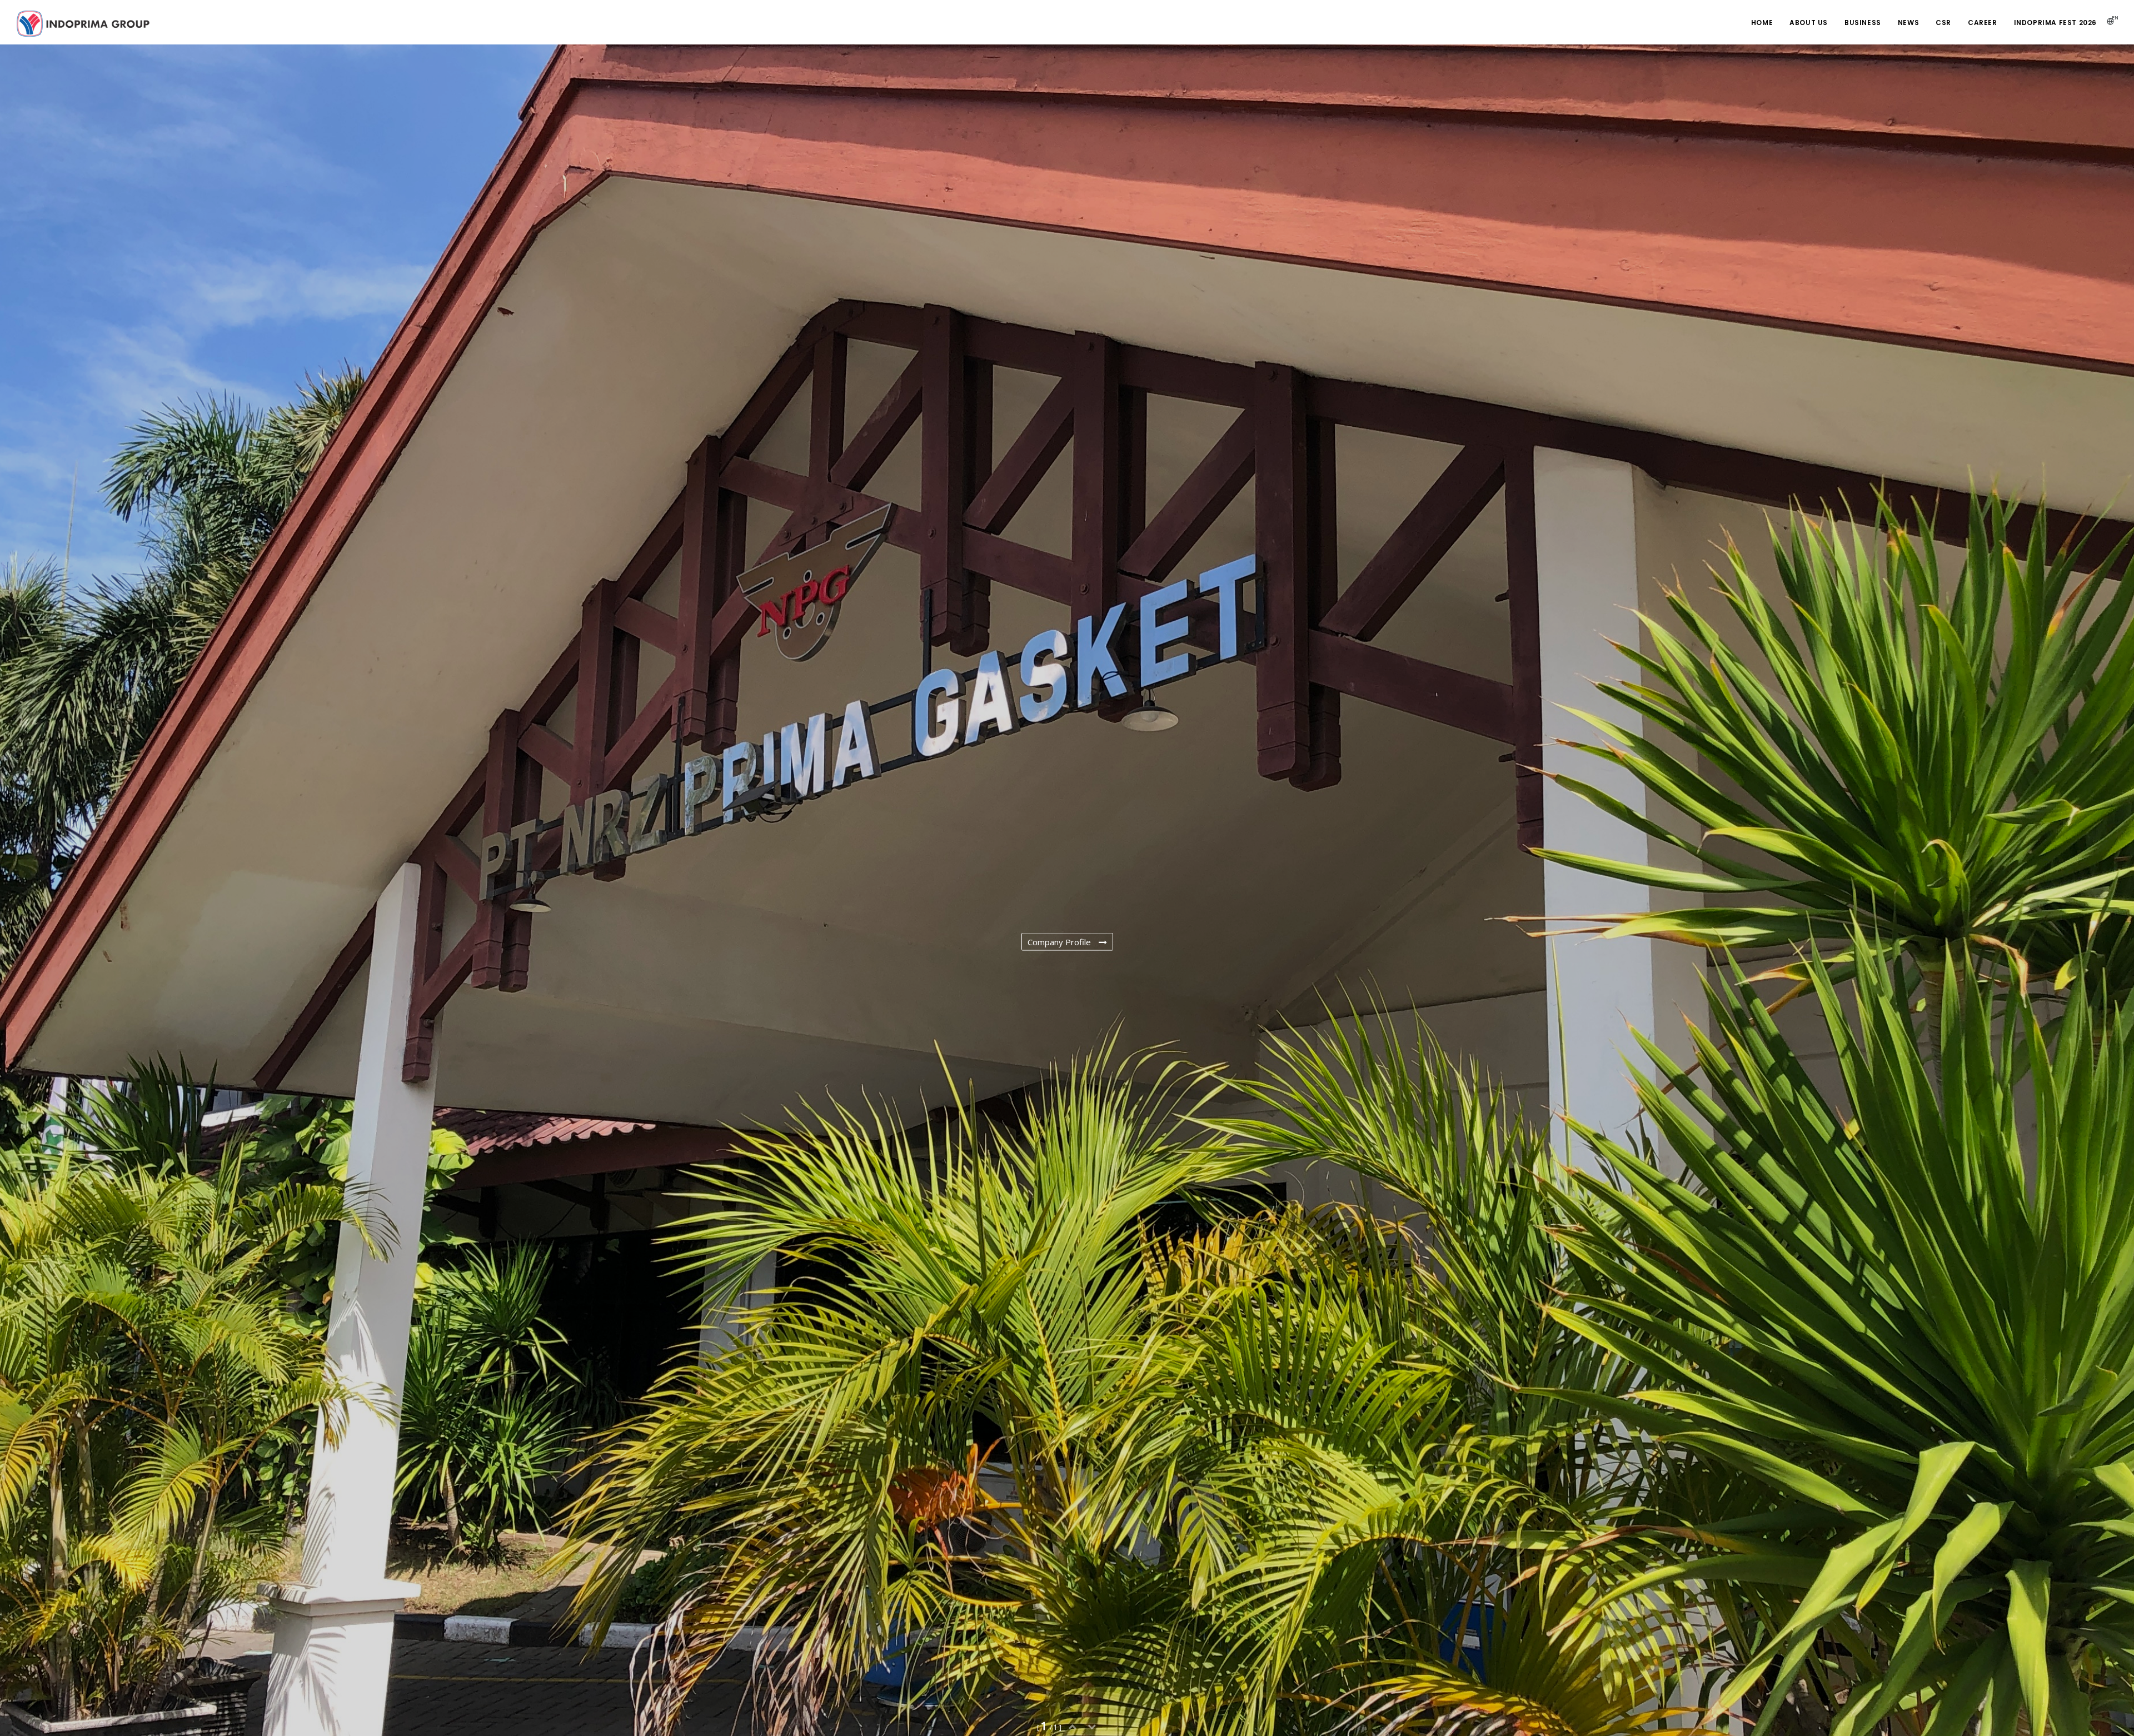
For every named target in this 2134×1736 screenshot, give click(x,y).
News (1908, 23)
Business (1863, 23)
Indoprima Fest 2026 (2055, 23)
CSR (1943, 23)
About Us (1809, 23)
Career (1983, 23)
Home (1762, 23)
